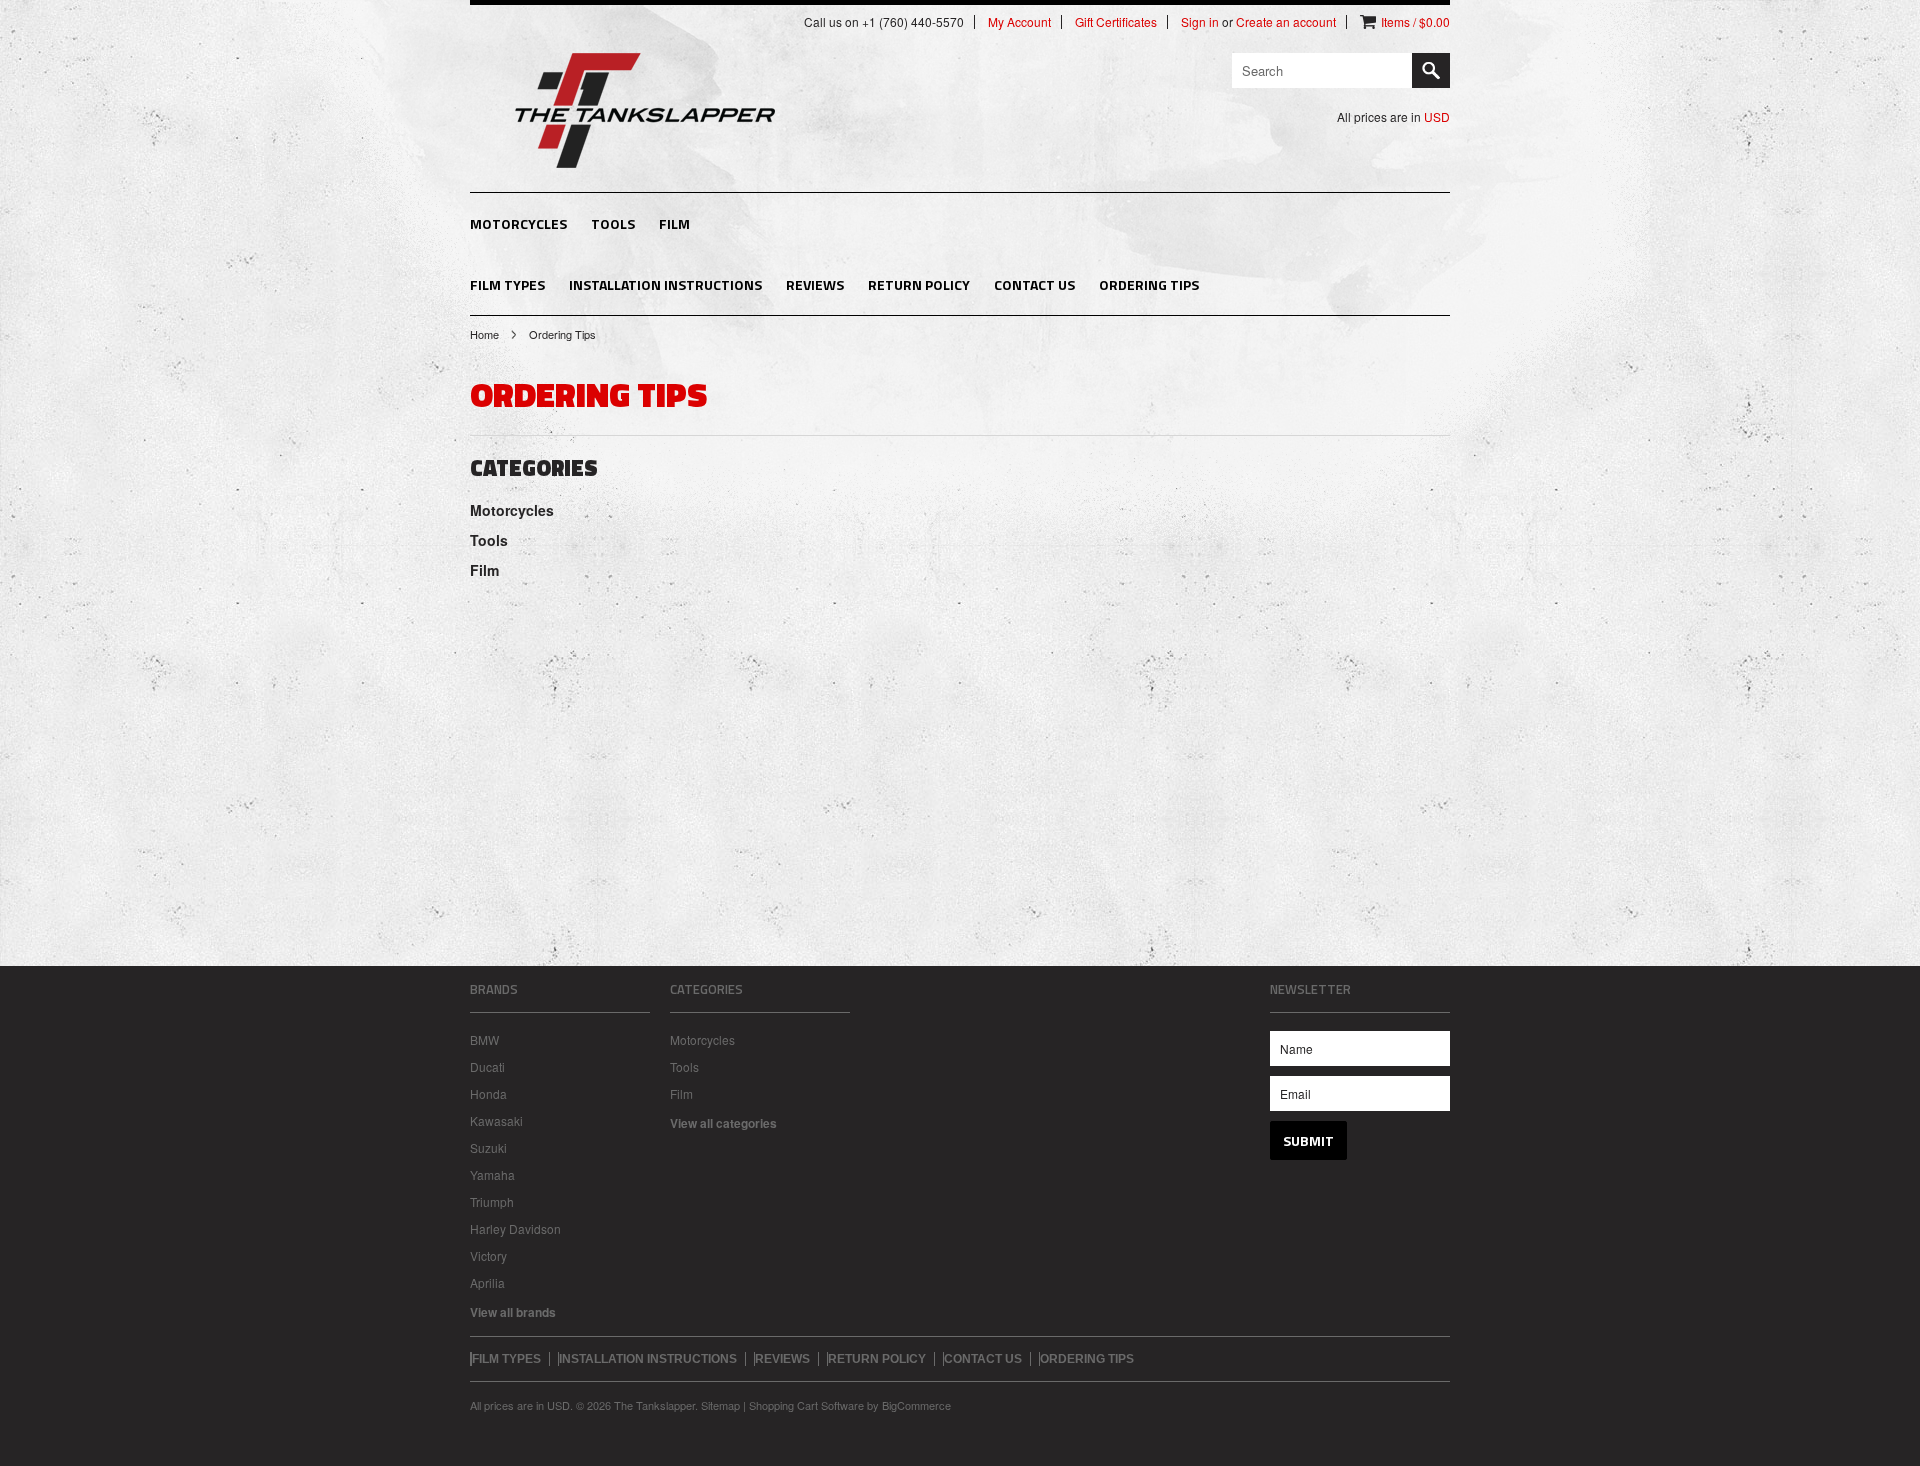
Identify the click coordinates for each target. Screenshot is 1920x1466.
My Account (1019, 22)
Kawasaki (496, 1120)
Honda (488, 1093)
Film (674, 223)
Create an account (1286, 22)
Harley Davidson (515, 1228)
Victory (488, 1255)
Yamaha (492, 1174)
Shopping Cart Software (806, 1405)
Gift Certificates (1116, 22)
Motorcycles (518, 223)
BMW (484, 1039)
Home (484, 334)
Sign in (1200, 22)
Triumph (492, 1201)
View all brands (513, 1312)
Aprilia (487, 1282)
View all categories (723, 1123)
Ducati (487, 1066)
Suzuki (488, 1147)
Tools (613, 223)
